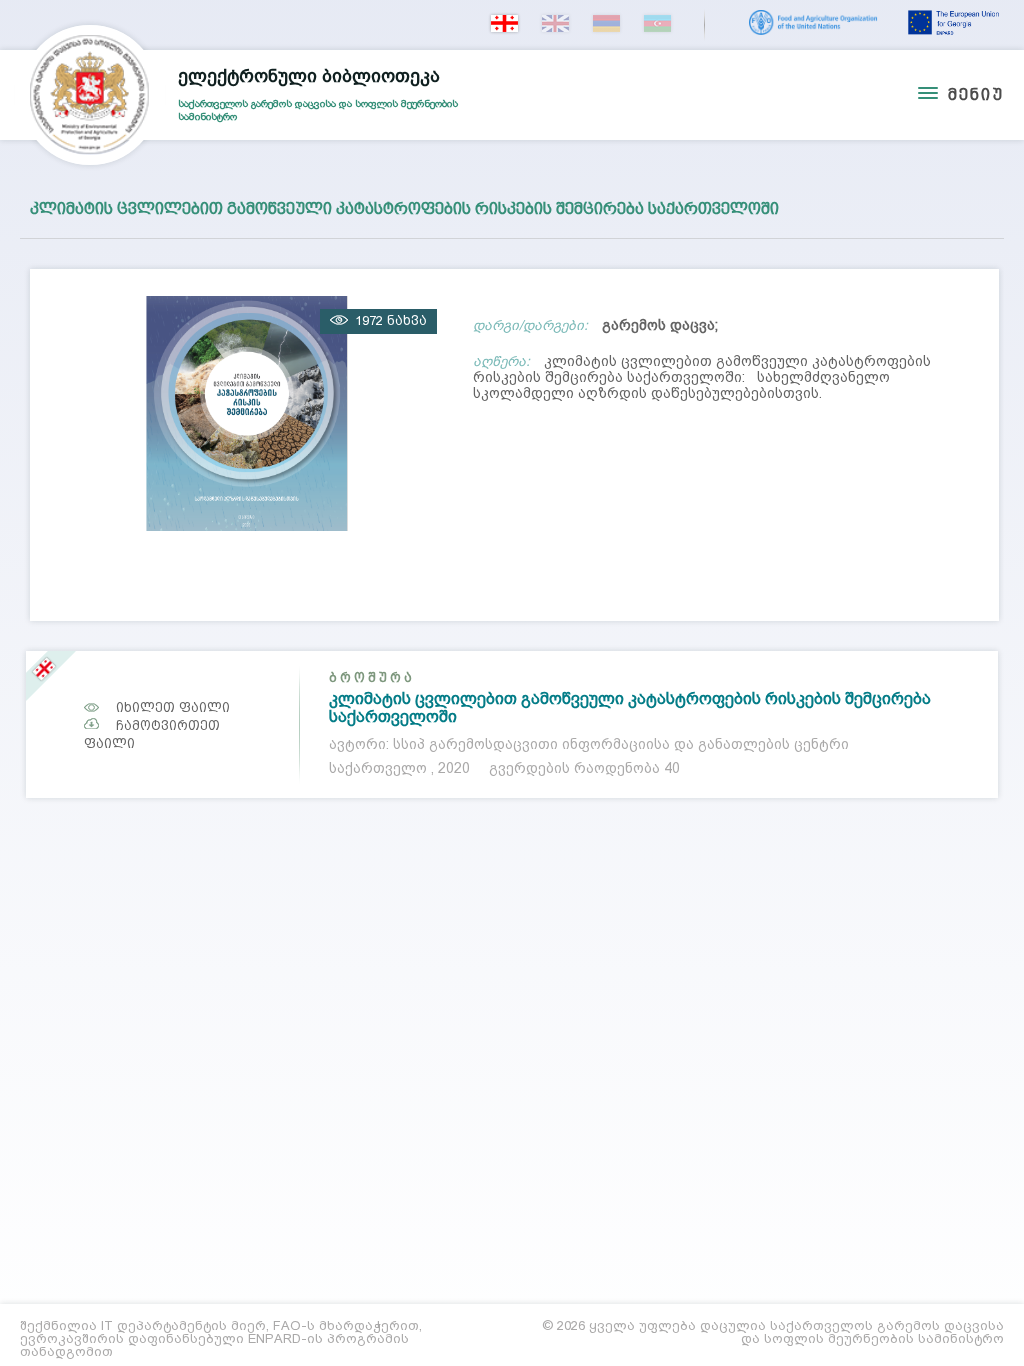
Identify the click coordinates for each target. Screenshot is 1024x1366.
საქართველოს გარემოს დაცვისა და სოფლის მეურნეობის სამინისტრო (318, 94)
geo (504, 23)
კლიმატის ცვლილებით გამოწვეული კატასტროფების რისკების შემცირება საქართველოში (630, 707)
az (657, 23)
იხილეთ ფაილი (173, 707)
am (606, 23)
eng (555, 23)
